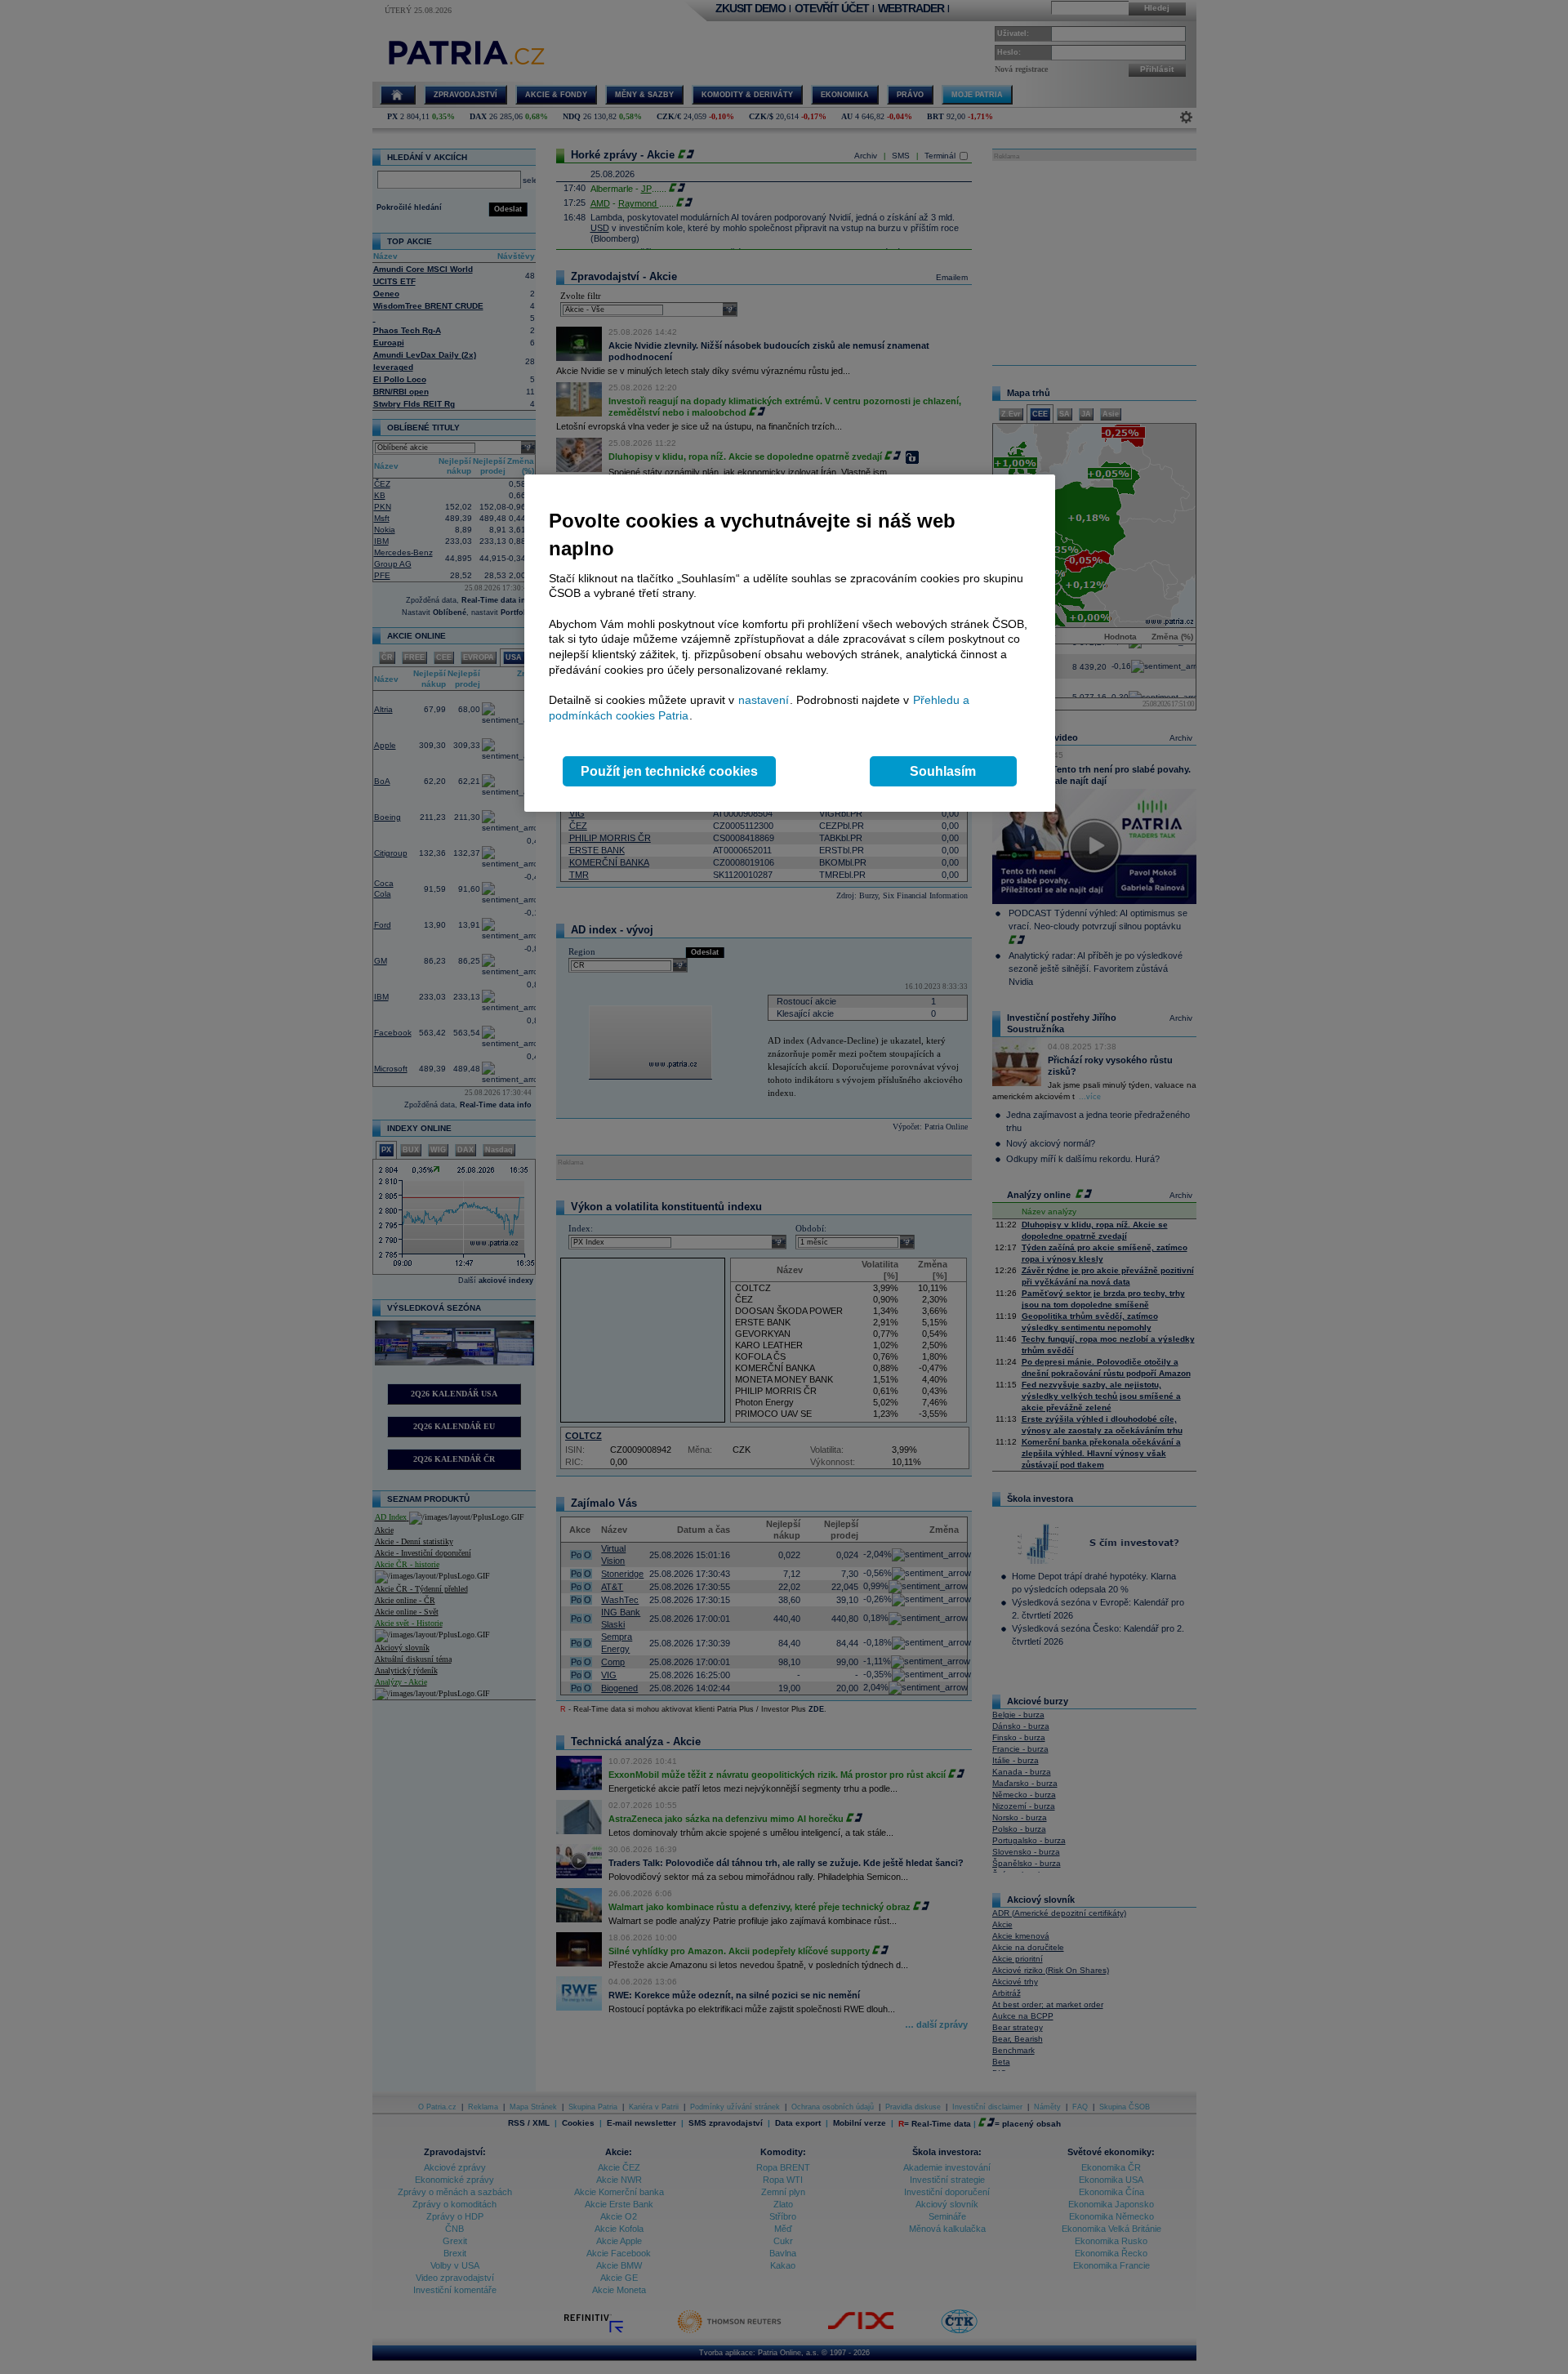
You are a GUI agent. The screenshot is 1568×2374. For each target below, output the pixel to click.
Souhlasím (943, 771)
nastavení (764, 700)
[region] (790, 643)
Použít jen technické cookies (669, 771)
